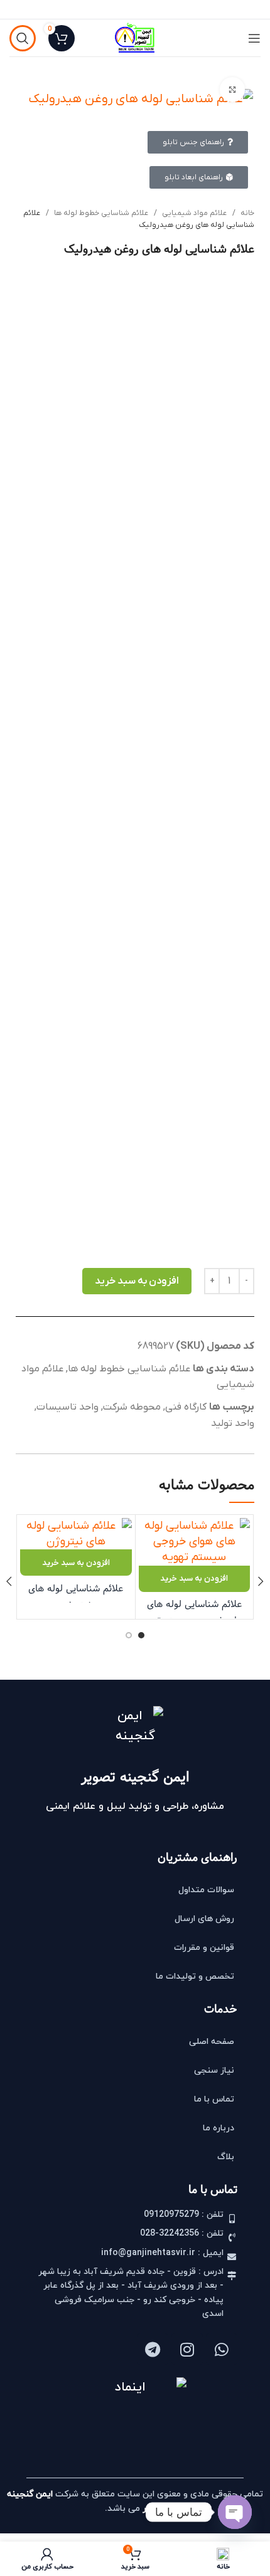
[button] (195, 1579)
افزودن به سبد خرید (137, 1281)
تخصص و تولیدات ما (195, 1977)
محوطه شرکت (132, 1407)
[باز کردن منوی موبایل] (254, 38)
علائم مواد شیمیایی (193, 213)
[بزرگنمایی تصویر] (232, 90)
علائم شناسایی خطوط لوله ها (100, 213)
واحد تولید (233, 1423)
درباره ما (219, 2128)
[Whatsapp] (222, 2349)
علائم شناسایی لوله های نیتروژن (76, 1597)
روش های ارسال (204, 1919)
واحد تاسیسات (67, 1407)
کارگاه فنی (186, 1407)
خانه (246, 213)
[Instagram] (187, 2349)
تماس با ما (214, 2099)
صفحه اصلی (212, 2042)
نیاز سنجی (214, 2071)
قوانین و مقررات (204, 1948)
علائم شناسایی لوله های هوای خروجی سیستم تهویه (194, 1612)
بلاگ (226, 2157)
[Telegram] (153, 2349)
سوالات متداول (206, 1890)
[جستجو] (23, 38)
